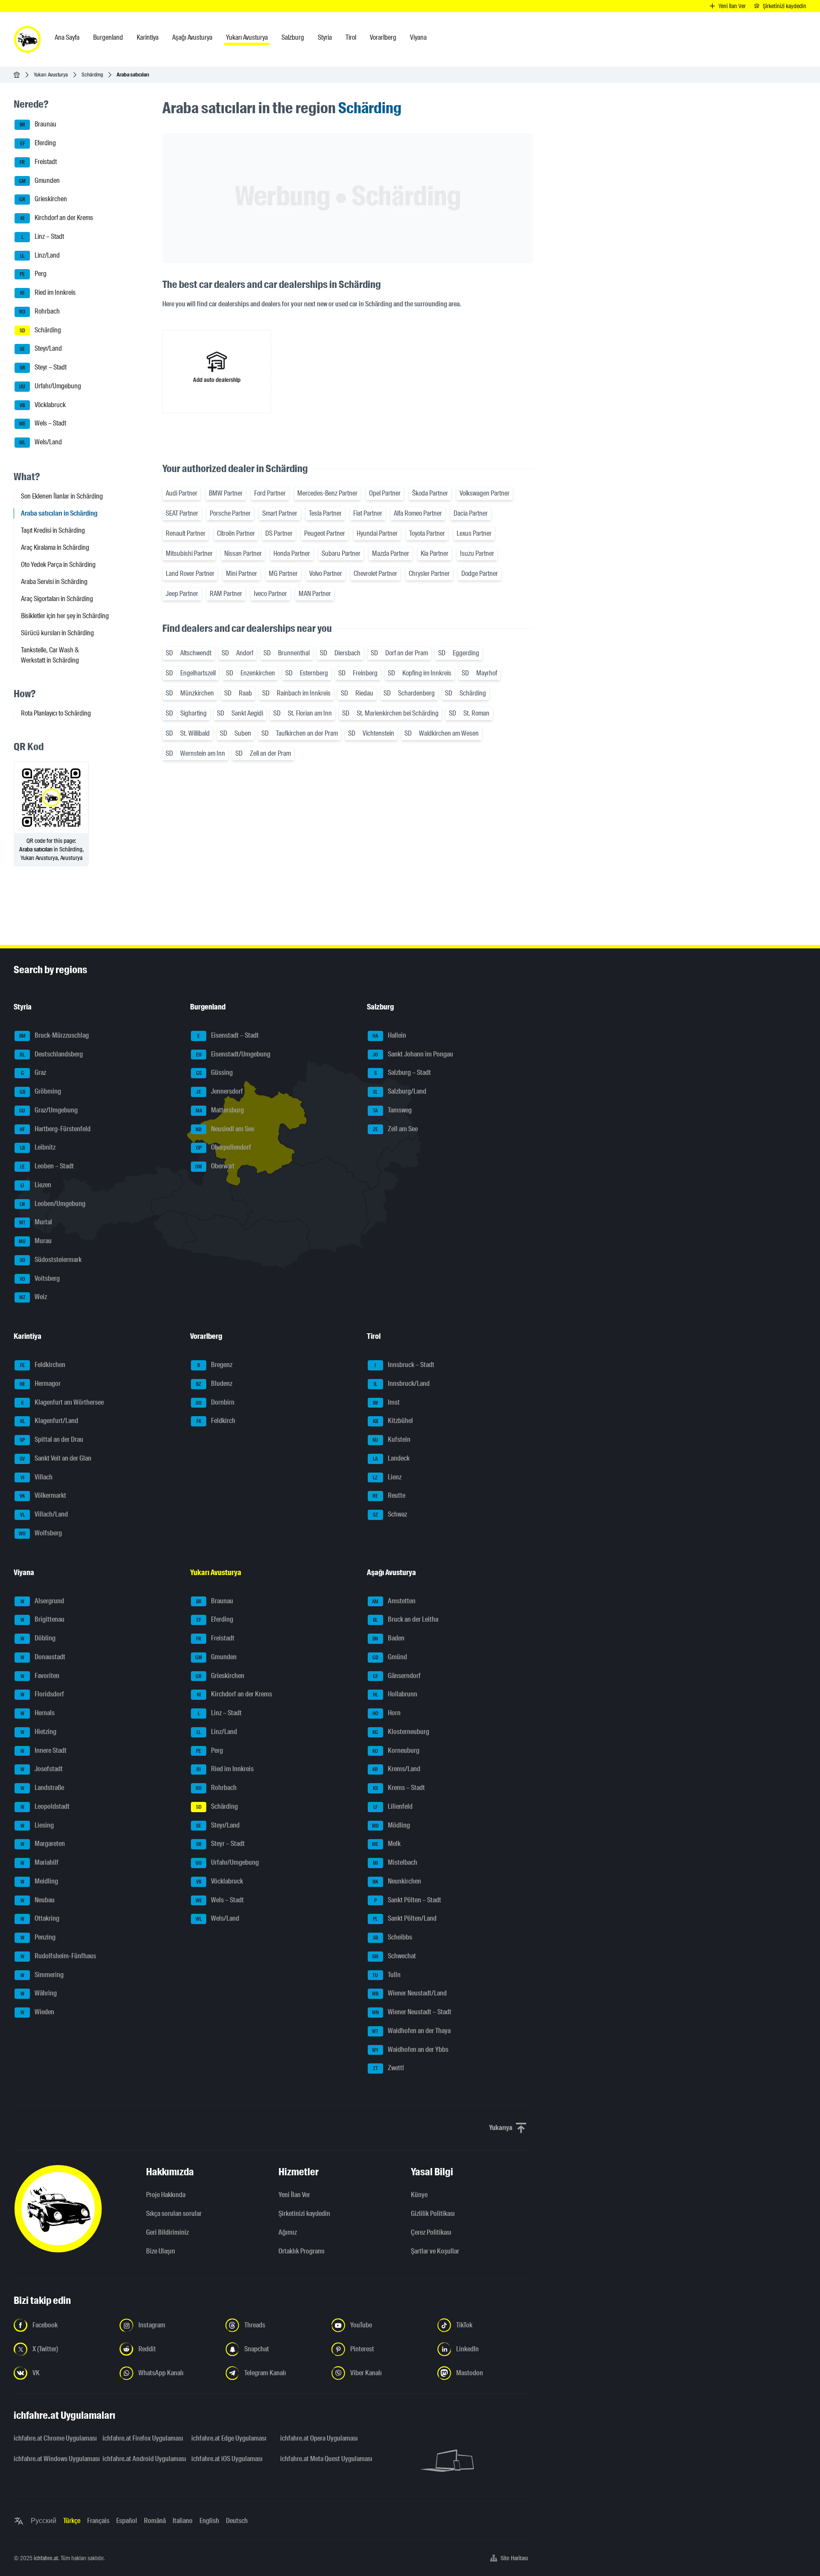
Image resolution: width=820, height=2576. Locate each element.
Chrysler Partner (429, 574)
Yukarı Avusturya (51, 75)
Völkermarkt (43, 1496)
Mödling (391, 1825)
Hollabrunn (395, 1694)
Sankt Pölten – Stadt (408, 1900)
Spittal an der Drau (51, 1439)
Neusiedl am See (225, 1129)
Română (155, 2521)
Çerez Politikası (431, 2232)
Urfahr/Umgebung (50, 386)
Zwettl (388, 2068)
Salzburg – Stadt (403, 1073)
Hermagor (40, 1383)
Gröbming (41, 1091)
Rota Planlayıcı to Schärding (56, 713)
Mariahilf (40, 1862)
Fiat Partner (368, 513)
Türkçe (72, 2521)
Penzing (38, 1937)
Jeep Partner (182, 594)
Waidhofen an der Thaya (411, 2031)
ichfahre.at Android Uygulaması (142, 2459)
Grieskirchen (43, 199)
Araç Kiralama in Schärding (55, 547)
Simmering (42, 1975)
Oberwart (215, 1166)
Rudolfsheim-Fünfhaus (59, 1956)
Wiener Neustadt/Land (409, 1994)
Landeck (391, 1458)
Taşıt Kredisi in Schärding (53, 530)
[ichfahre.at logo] (27, 39)
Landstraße (42, 1788)
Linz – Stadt (43, 236)
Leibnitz (38, 1148)
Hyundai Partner (377, 533)
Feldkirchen (43, 1365)
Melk (386, 1844)
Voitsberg (40, 1278)
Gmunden (39, 180)
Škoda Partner (430, 493)
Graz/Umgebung (48, 1110)
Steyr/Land (41, 349)
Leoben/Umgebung (53, 1204)
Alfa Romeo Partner (418, 513)
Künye (419, 2195)
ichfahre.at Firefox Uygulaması (142, 2438)
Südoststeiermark (51, 1260)
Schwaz (390, 1514)
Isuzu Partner (477, 553)
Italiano (183, 2521)
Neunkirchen (397, 1881)
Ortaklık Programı (302, 2251)
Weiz (33, 1297)
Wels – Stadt (43, 424)
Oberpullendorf (224, 1148)
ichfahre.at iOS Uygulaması (227, 2459)
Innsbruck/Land (402, 1383)
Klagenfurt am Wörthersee (62, 1402)
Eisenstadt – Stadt (228, 1035)
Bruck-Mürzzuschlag (54, 1035)
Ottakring (40, 1919)
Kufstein (391, 1439)
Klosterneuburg (401, 1732)
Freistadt (38, 162)
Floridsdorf (42, 1694)
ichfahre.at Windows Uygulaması (53, 2459)
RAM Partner (226, 594)
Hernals (38, 1713)
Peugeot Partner (325, 533)
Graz (34, 1073)
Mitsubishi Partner (189, 553)
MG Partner (283, 574)
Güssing (215, 1073)
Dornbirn (215, 1402)
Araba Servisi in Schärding (54, 582)
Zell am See (395, 1129)
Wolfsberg (40, 1533)
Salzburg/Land (400, 1091)
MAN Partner (315, 594)
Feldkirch (216, 1421)
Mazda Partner (391, 553)
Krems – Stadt (399, 1788)
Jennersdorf (220, 1091)
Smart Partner (280, 513)
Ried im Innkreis (48, 292)
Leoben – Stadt (47, 1166)
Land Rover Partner (190, 574)
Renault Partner (186, 533)
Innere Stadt (44, 1750)
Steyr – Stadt (43, 367)
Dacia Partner (471, 513)
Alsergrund (42, 1601)
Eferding (38, 143)
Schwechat (394, 1956)
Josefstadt (42, 1769)
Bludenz (214, 1383)
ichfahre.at (46, 2558)
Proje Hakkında (166, 2195)
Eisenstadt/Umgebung (233, 1054)
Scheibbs (392, 1937)
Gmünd (390, 1657)
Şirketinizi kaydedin (304, 2214)
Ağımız (288, 2232)
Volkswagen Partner (485, 493)
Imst (386, 1402)
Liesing (37, 1825)
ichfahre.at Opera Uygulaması (319, 2438)
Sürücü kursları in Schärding (57, 633)
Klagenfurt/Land (49, 1421)
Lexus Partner (474, 533)
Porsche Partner (230, 513)
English (209, 2521)
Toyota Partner (427, 533)
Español (127, 2521)
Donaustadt (43, 1657)
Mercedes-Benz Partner (327, 493)
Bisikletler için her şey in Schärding (65, 616)
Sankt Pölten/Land (405, 1919)
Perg (33, 274)
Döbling (38, 1638)
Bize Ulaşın (161, 2251)
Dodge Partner (480, 574)
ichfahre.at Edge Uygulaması (229, 2438)
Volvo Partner (326, 574)
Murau (35, 1241)
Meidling (40, 1881)
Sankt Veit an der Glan (56, 1458)
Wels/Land (41, 442)
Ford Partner (270, 493)
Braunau (38, 125)
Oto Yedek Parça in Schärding (58, 565)
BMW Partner (226, 493)
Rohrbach (40, 311)
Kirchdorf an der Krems (57, 218)
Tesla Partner (325, 513)
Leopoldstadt (45, 1806)
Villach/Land (44, 1514)
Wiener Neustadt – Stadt (412, 2012)
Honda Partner (292, 553)
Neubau (38, 1900)
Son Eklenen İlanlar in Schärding (62, 496)
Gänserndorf (397, 1676)
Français (98, 2521)
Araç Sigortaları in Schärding (57, 599)
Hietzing (39, 1732)
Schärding (92, 75)
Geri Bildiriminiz (167, 2232)
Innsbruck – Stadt (404, 1365)
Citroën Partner (236, 533)
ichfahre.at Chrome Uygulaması (53, 2438)
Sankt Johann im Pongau (413, 1054)
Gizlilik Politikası (433, 2214)
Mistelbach (395, 1862)
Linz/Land (40, 255)
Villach (37, 1477)
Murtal (36, 1222)
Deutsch (237, 2521)
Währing (39, 1994)
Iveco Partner (270, 594)
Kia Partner (435, 553)
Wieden (38, 2012)
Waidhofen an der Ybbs (410, 2049)
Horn (387, 1713)
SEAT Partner (182, 513)
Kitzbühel (393, 1421)
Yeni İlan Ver (294, 2195)
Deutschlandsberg (51, 1054)
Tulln (387, 1975)
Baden (388, 1638)
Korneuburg (396, 1750)
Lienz (387, 1477)
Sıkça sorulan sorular (174, 2214)
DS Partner (279, 533)
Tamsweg (392, 1110)
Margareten (43, 1844)
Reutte (389, 1496)
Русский (44, 2521)
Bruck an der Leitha (406, 1620)
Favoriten (40, 1676)
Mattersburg (220, 1110)
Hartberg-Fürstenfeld (55, 1129)
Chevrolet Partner (375, 574)
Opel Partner (385, 493)
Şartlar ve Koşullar (435, 2251)
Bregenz (215, 1365)
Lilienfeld (393, 1806)
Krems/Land (396, 1769)
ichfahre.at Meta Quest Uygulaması (319, 2459)
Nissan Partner (243, 553)
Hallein (389, 1035)
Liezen (36, 1185)
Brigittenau (43, 1620)
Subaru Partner (341, 553)
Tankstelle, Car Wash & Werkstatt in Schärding (50, 655)
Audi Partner (182, 493)
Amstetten (394, 1601)
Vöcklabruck (43, 405)
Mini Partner (242, 574)
